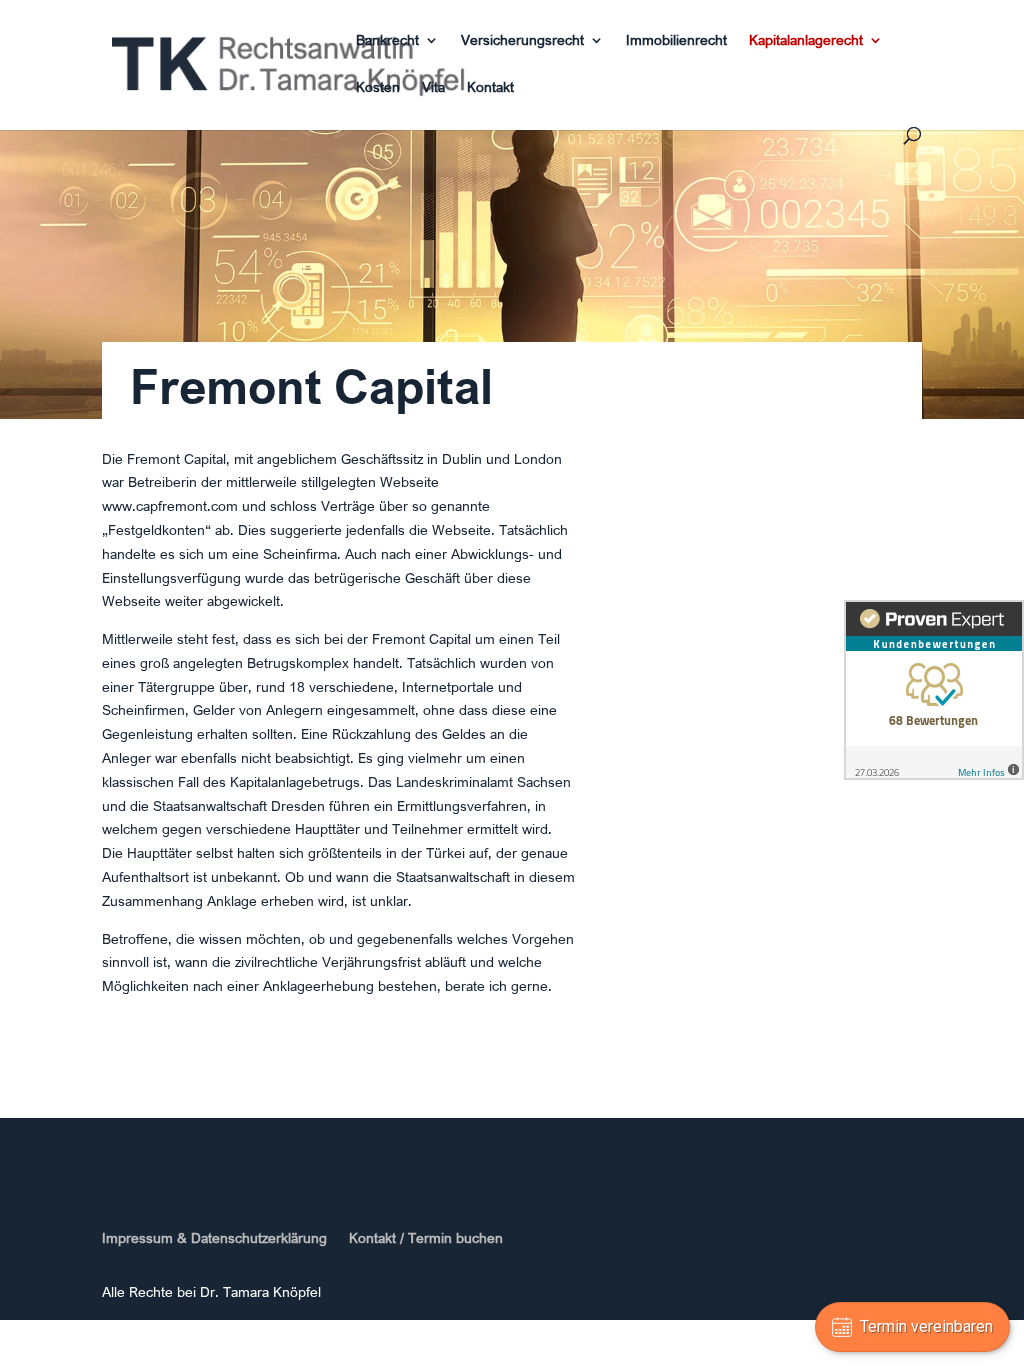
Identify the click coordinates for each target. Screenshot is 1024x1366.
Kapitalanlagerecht (806, 41)
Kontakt (490, 88)
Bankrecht (387, 41)
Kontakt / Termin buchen (426, 1238)
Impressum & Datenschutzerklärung (214, 1238)
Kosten (378, 88)
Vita (433, 88)
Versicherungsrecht (522, 41)
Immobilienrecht (676, 41)
